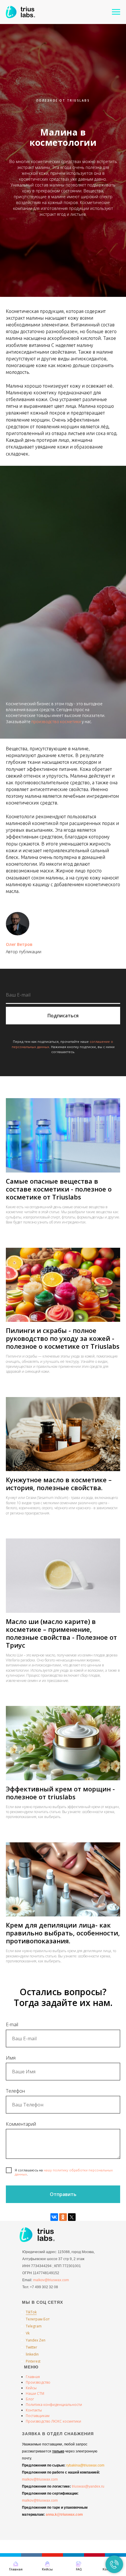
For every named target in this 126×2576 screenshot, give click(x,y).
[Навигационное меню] (116, 12)
